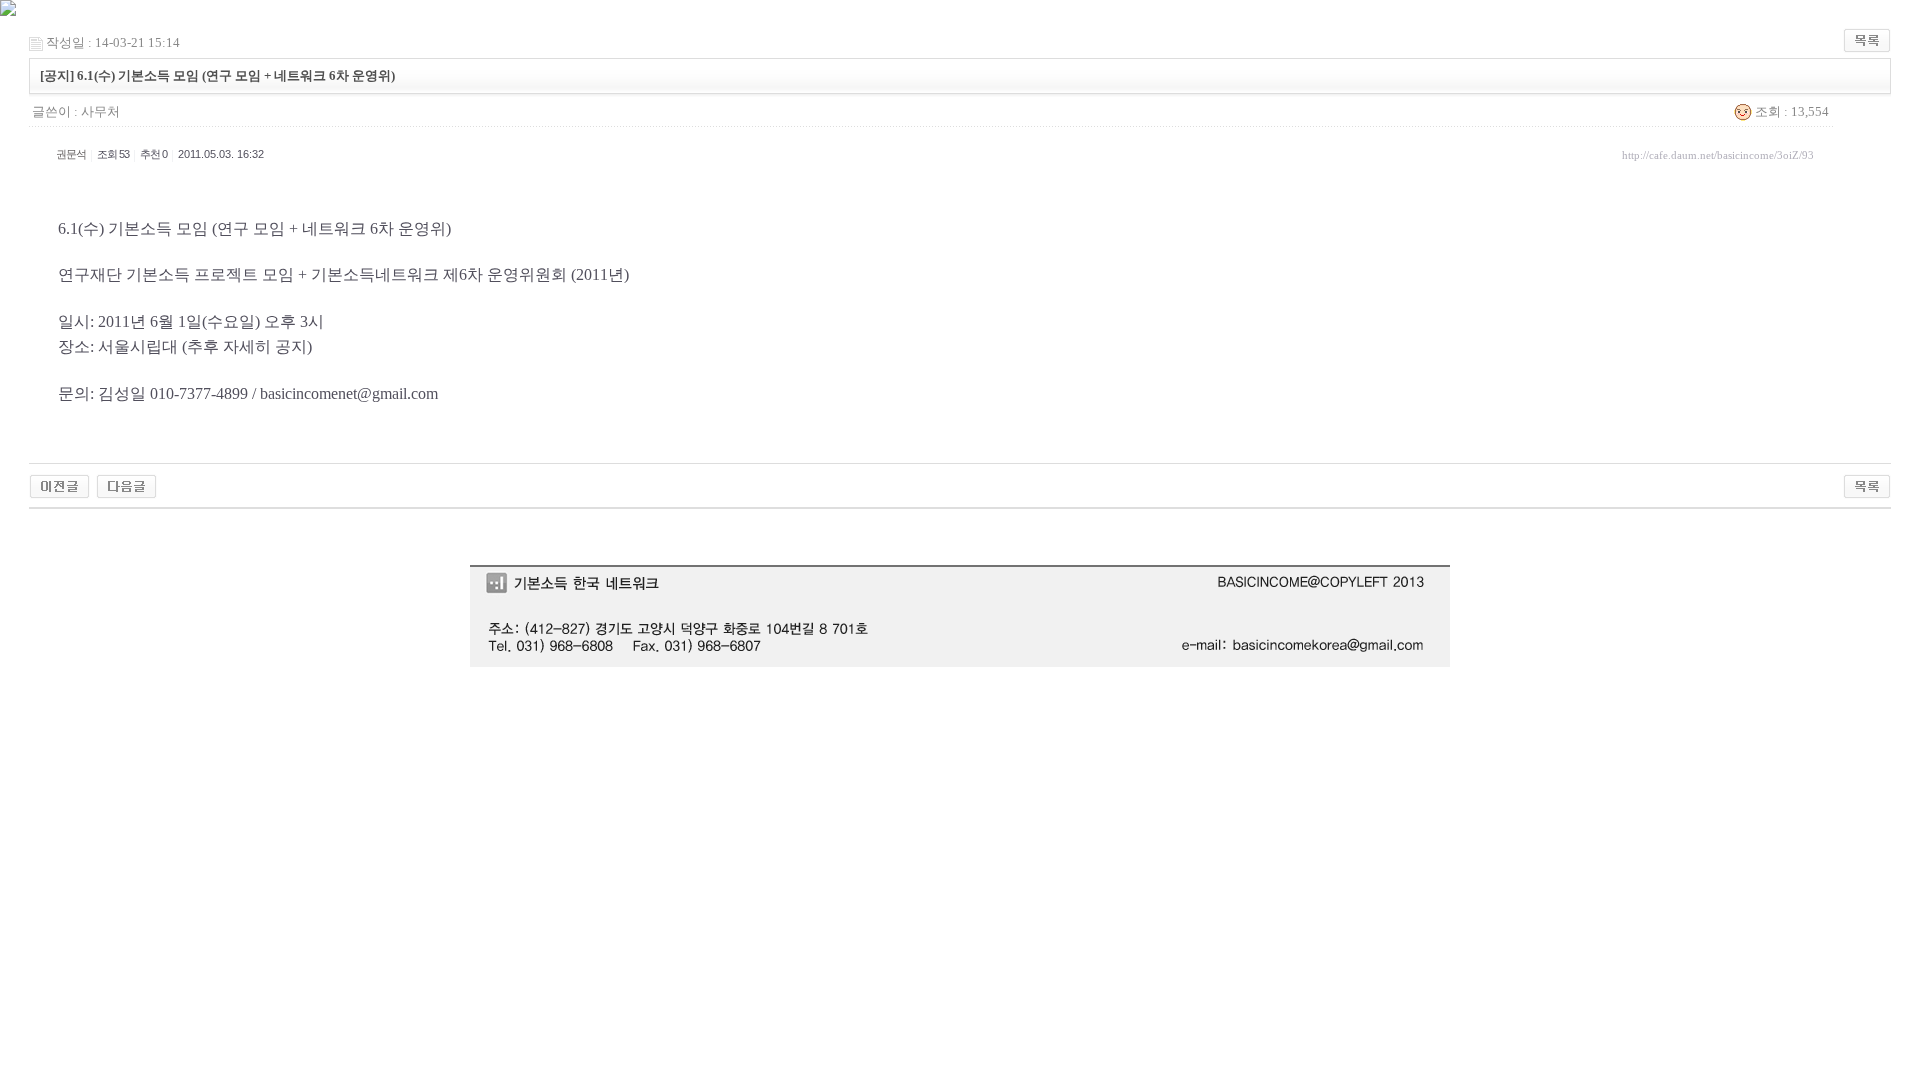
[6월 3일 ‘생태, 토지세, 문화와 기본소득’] (59, 485)
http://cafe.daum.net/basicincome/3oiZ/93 (1718, 155)
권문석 (71, 154)
